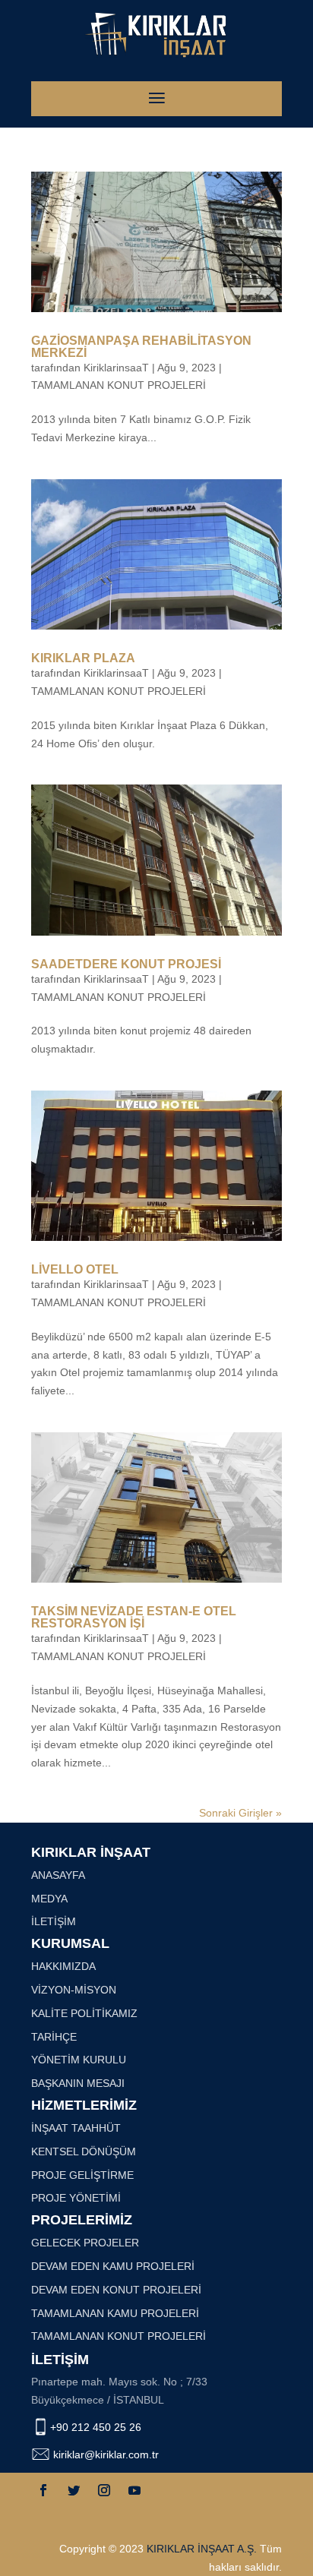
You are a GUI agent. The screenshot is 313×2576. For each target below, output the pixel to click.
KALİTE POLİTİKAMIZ (84, 2013)
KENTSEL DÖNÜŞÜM (84, 2151)
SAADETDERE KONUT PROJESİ (126, 964)
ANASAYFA (58, 1875)
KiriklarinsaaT (116, 368)
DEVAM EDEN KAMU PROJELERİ (113, 2266)
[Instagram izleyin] (104, 2490)
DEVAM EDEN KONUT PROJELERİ (116, 2290)
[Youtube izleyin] (134, 2490)
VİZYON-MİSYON (74, 1990)
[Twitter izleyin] (74, 2490)
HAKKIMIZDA (63, 1966)
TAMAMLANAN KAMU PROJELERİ (115, 2313)
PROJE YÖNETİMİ (76, 2198)
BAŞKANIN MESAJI (78, 2083)
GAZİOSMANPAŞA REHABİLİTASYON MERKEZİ (141, 347)
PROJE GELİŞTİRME (82, 2175)
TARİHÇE (54, 2037)
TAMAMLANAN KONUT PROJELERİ (119, 385)
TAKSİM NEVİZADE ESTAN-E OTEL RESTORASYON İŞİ (134, 1617)
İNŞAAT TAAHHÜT (76, 2128)
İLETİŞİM (54, 1921)
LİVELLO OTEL (75, 1269)
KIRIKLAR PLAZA (83, 658)
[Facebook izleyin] (43, 2490)
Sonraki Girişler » (240, 1813)
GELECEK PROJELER (85, 2243)
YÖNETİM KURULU (79, 2060)
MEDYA (49, 1899)
